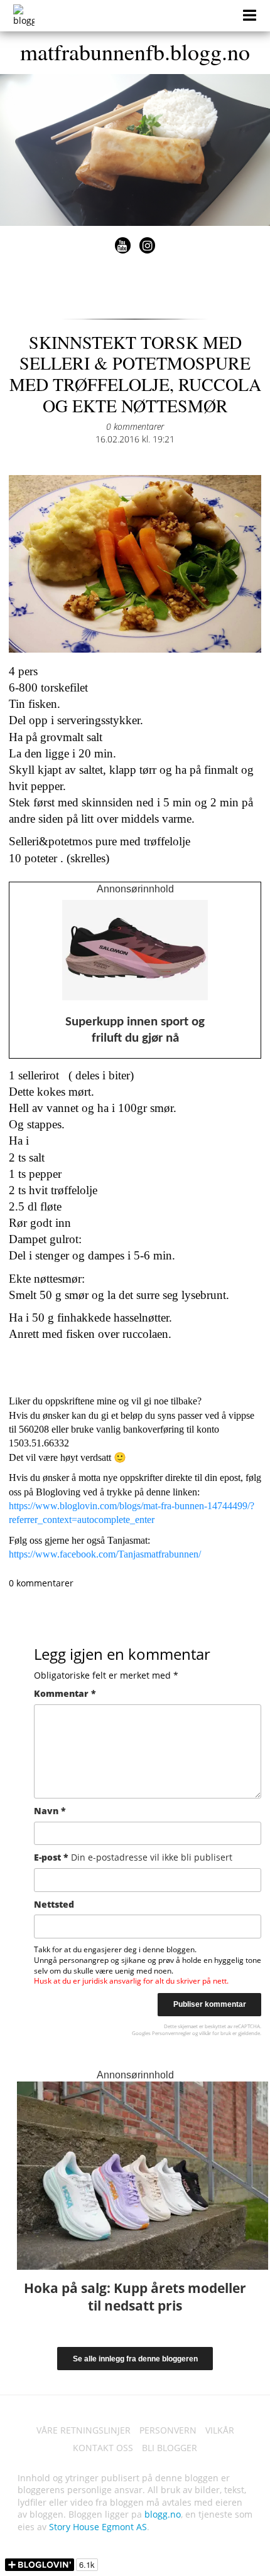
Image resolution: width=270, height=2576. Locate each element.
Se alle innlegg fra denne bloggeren (135, 2359)
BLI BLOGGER (170, 2448)
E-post (133, 1857)
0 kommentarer (135, 426)
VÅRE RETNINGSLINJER (84, 2430)
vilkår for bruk (215, 2033)
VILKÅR (220, 2430)
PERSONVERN (168, 2430)
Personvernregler (171, 2033)
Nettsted (54, 1904)
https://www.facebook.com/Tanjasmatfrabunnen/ (105, 1554)
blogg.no (163, 2514)
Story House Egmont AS (98, 2527)
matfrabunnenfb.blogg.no (135, 51)
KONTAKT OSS (103, 2448)
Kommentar (65, 1693)
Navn (50, 1811)
